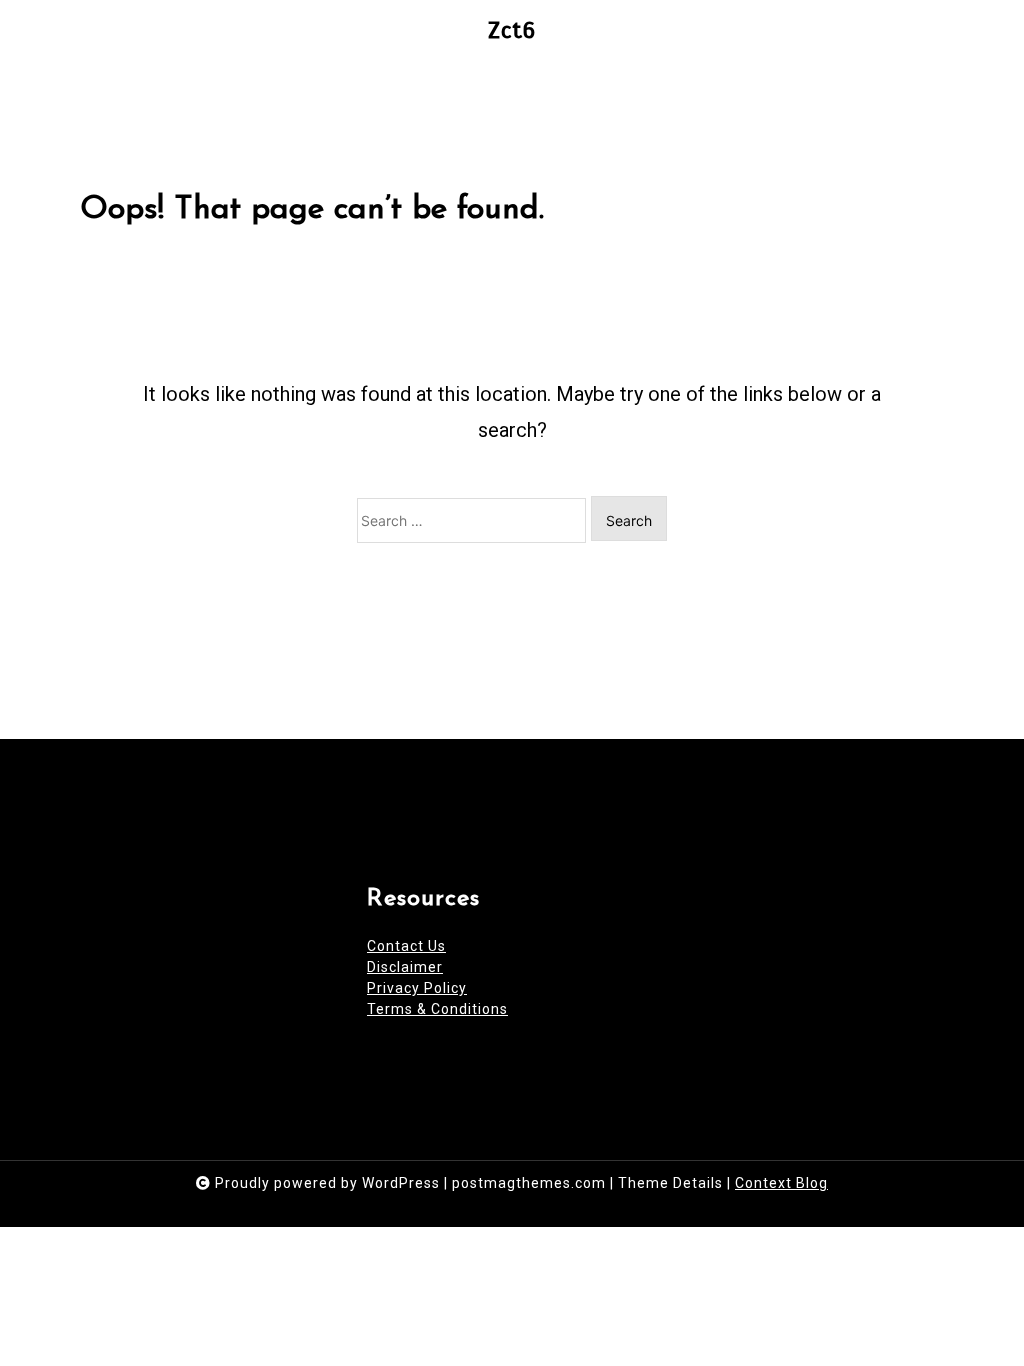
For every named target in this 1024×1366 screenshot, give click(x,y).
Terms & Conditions (437, 1009)
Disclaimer (405, 967)
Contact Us (406, 946)
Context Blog (781, 1183)
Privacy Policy (417, 988)
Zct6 (512, 30)
